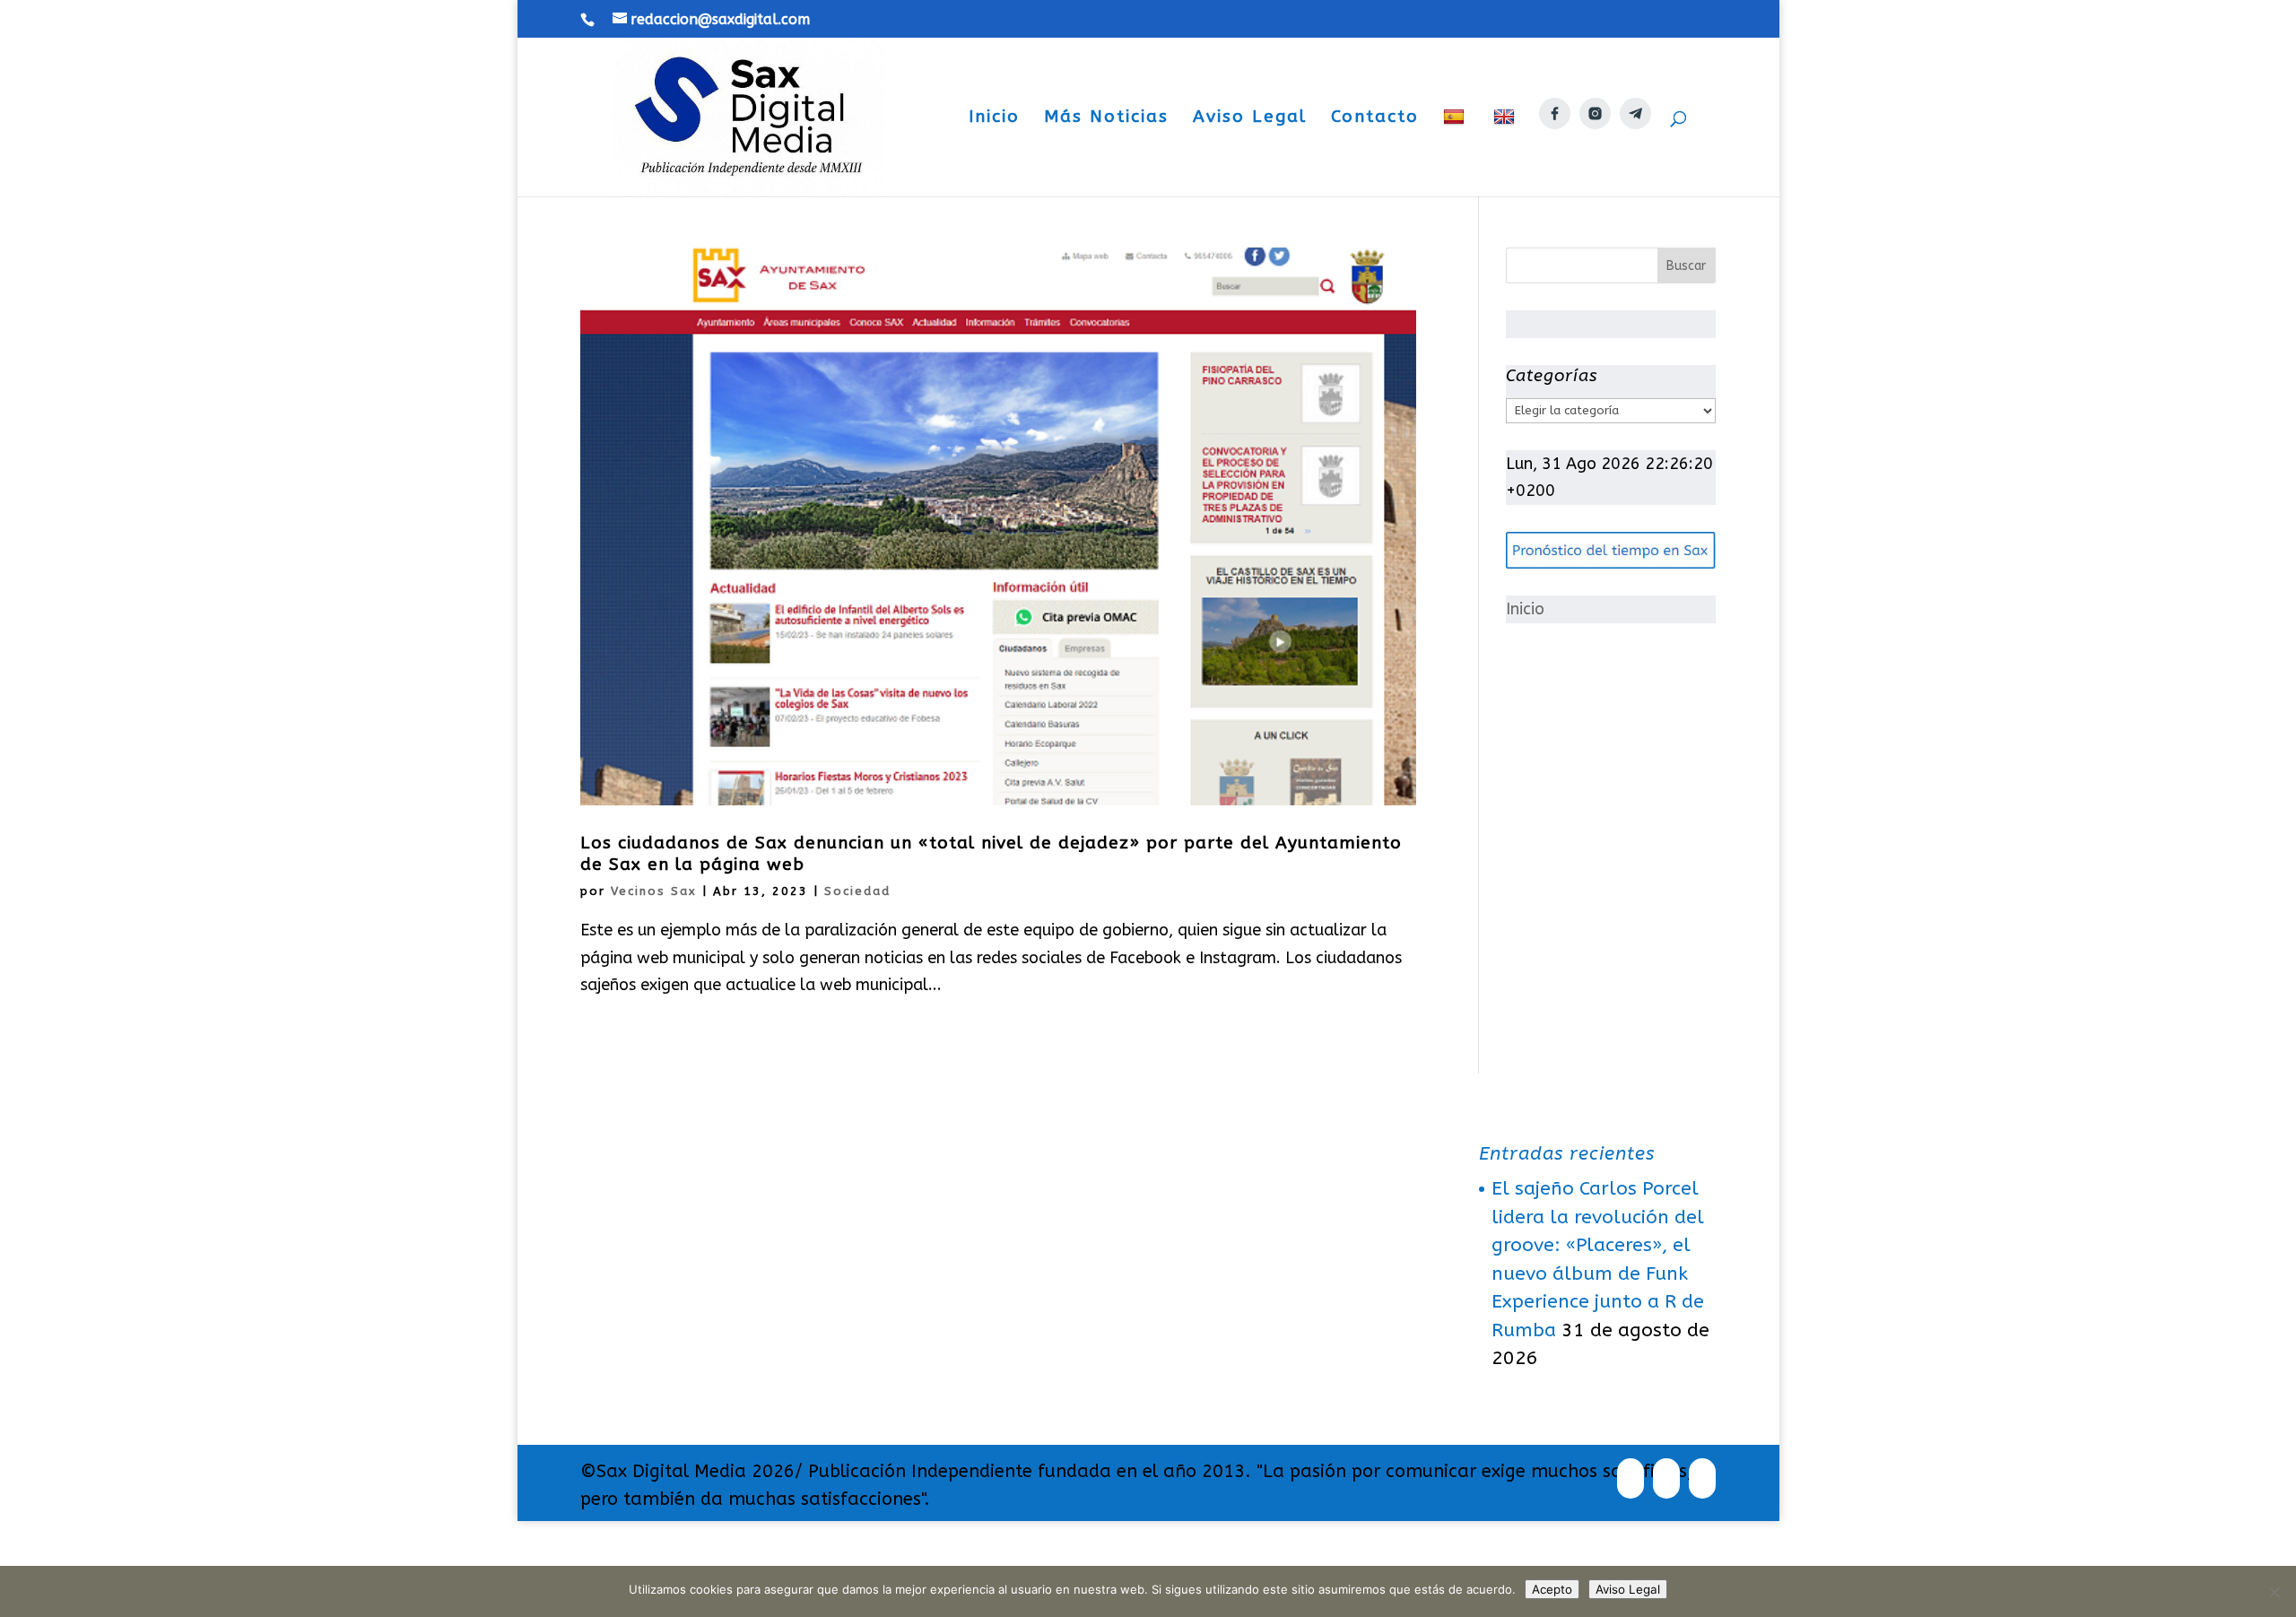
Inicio (994, 118)
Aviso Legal (1250, 118)
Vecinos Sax (654, 891)
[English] (1506, 152)
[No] (2274, 1592)
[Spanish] (1456, 152)
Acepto (1552, 1589)
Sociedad (857, 891)
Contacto (1375, 118)
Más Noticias (1106, 118)
